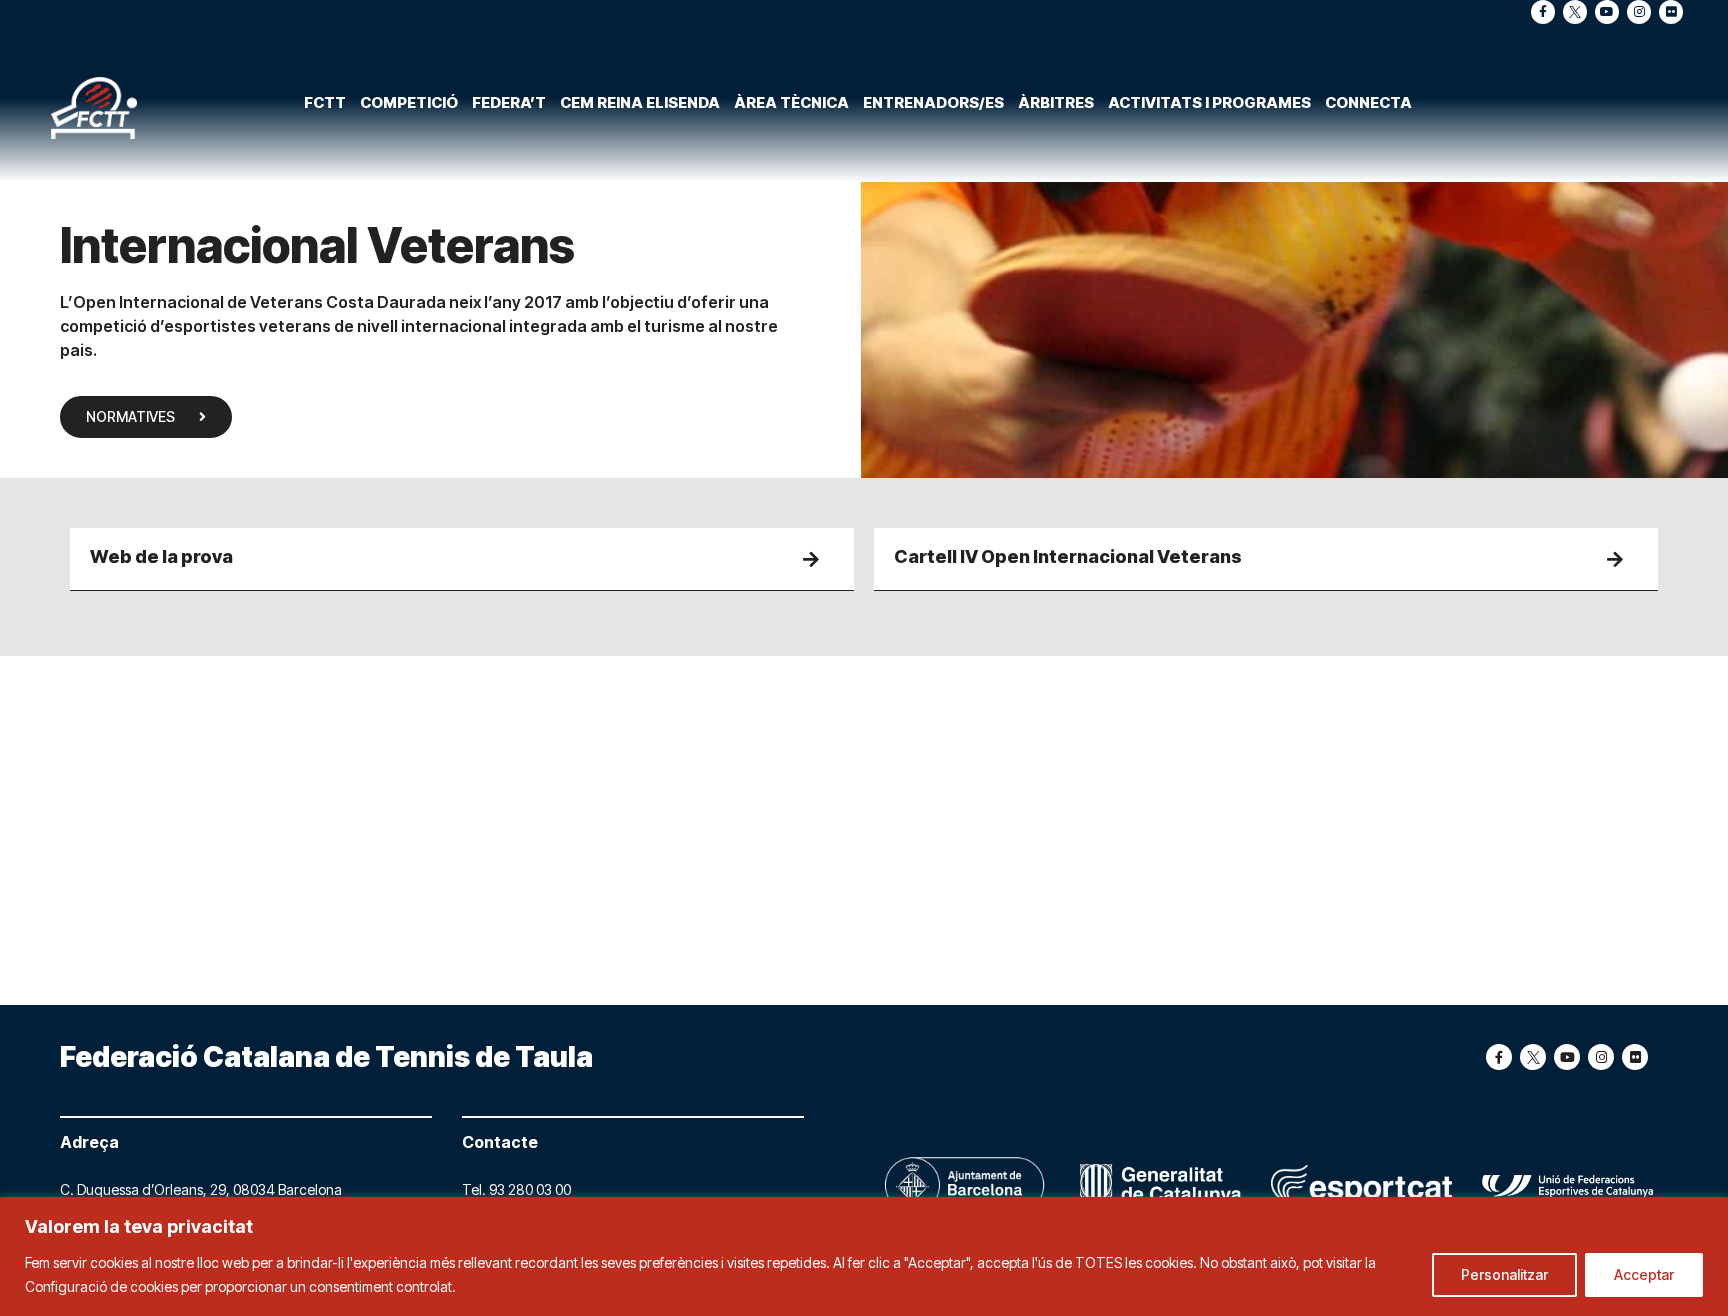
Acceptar (1644, 1274)
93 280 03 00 (530, 1189)
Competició (409, 102)
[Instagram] (1639, 12)
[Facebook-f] (1543, 12)
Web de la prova (161, 556)
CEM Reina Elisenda (640, 102)
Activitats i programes (1209, 102)
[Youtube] (1607, 12)
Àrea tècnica (791, 102)
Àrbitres (1056, 102)
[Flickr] (1671, 12)
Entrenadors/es (933, 102)
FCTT (325, 102)
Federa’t (509, 102)
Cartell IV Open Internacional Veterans (1068, 556)
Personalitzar (1504, 1274)
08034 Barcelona (287, 1189)
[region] (864, 1256)
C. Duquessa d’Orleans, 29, (146, 1189)
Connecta (1368, 102)
